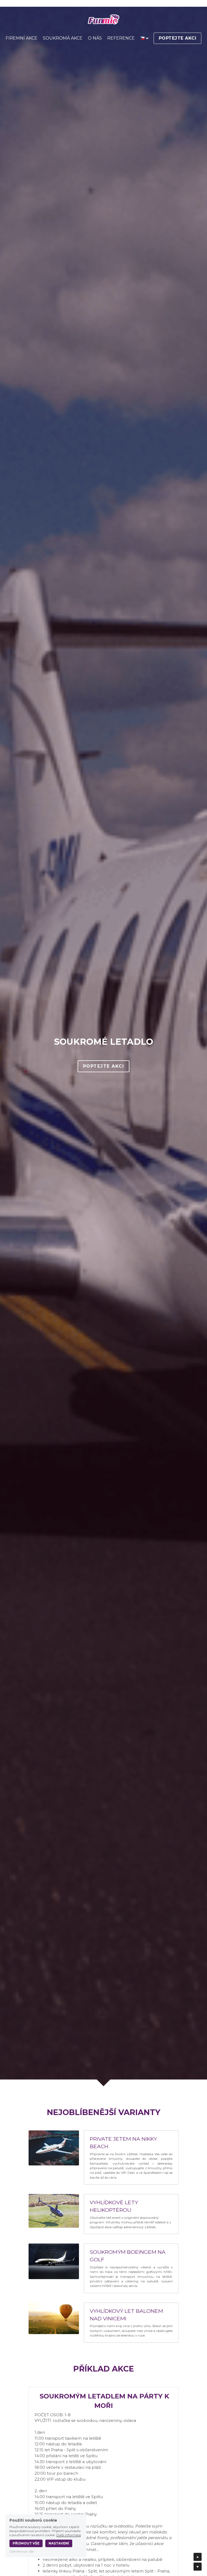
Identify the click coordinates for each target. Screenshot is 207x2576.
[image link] (104, 20)
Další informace (69, 2535)
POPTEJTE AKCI (178, 38)
